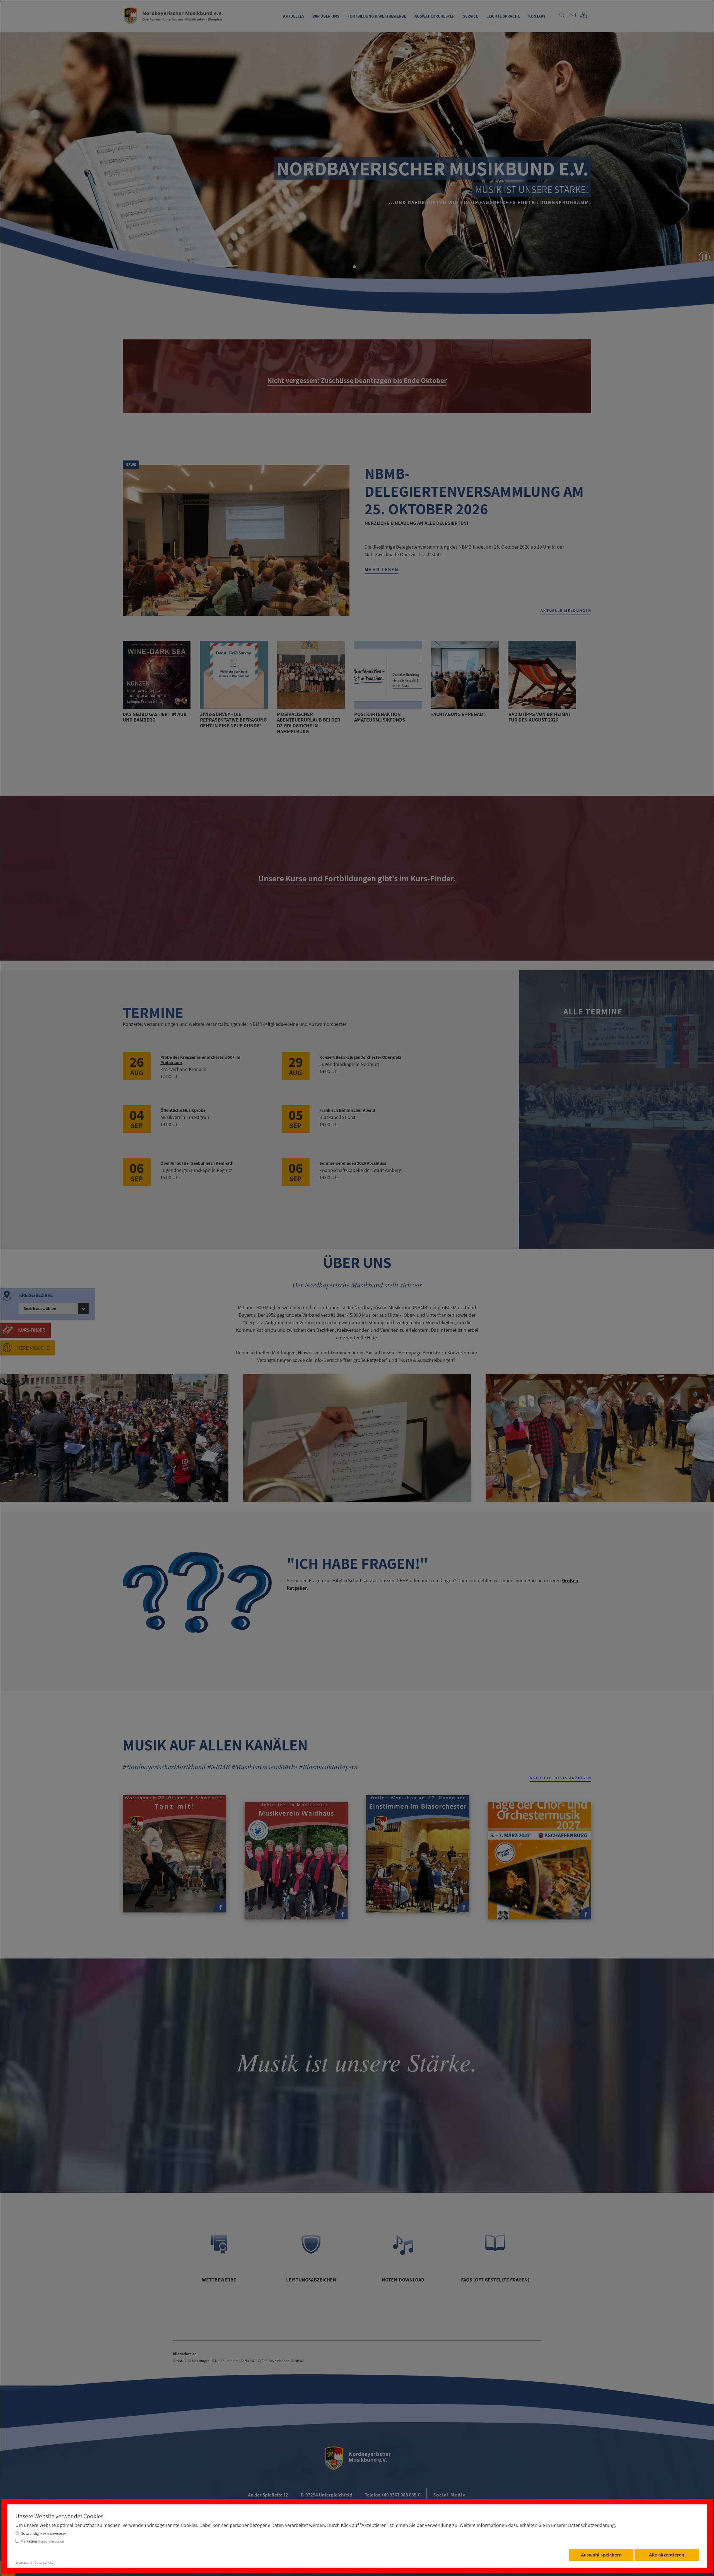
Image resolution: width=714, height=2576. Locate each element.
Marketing (43, 2541)
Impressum (24, 2562)
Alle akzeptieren (667, 2555)
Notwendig (43, 2533)
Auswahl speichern (601, 2555)
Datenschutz (44, 2562)
